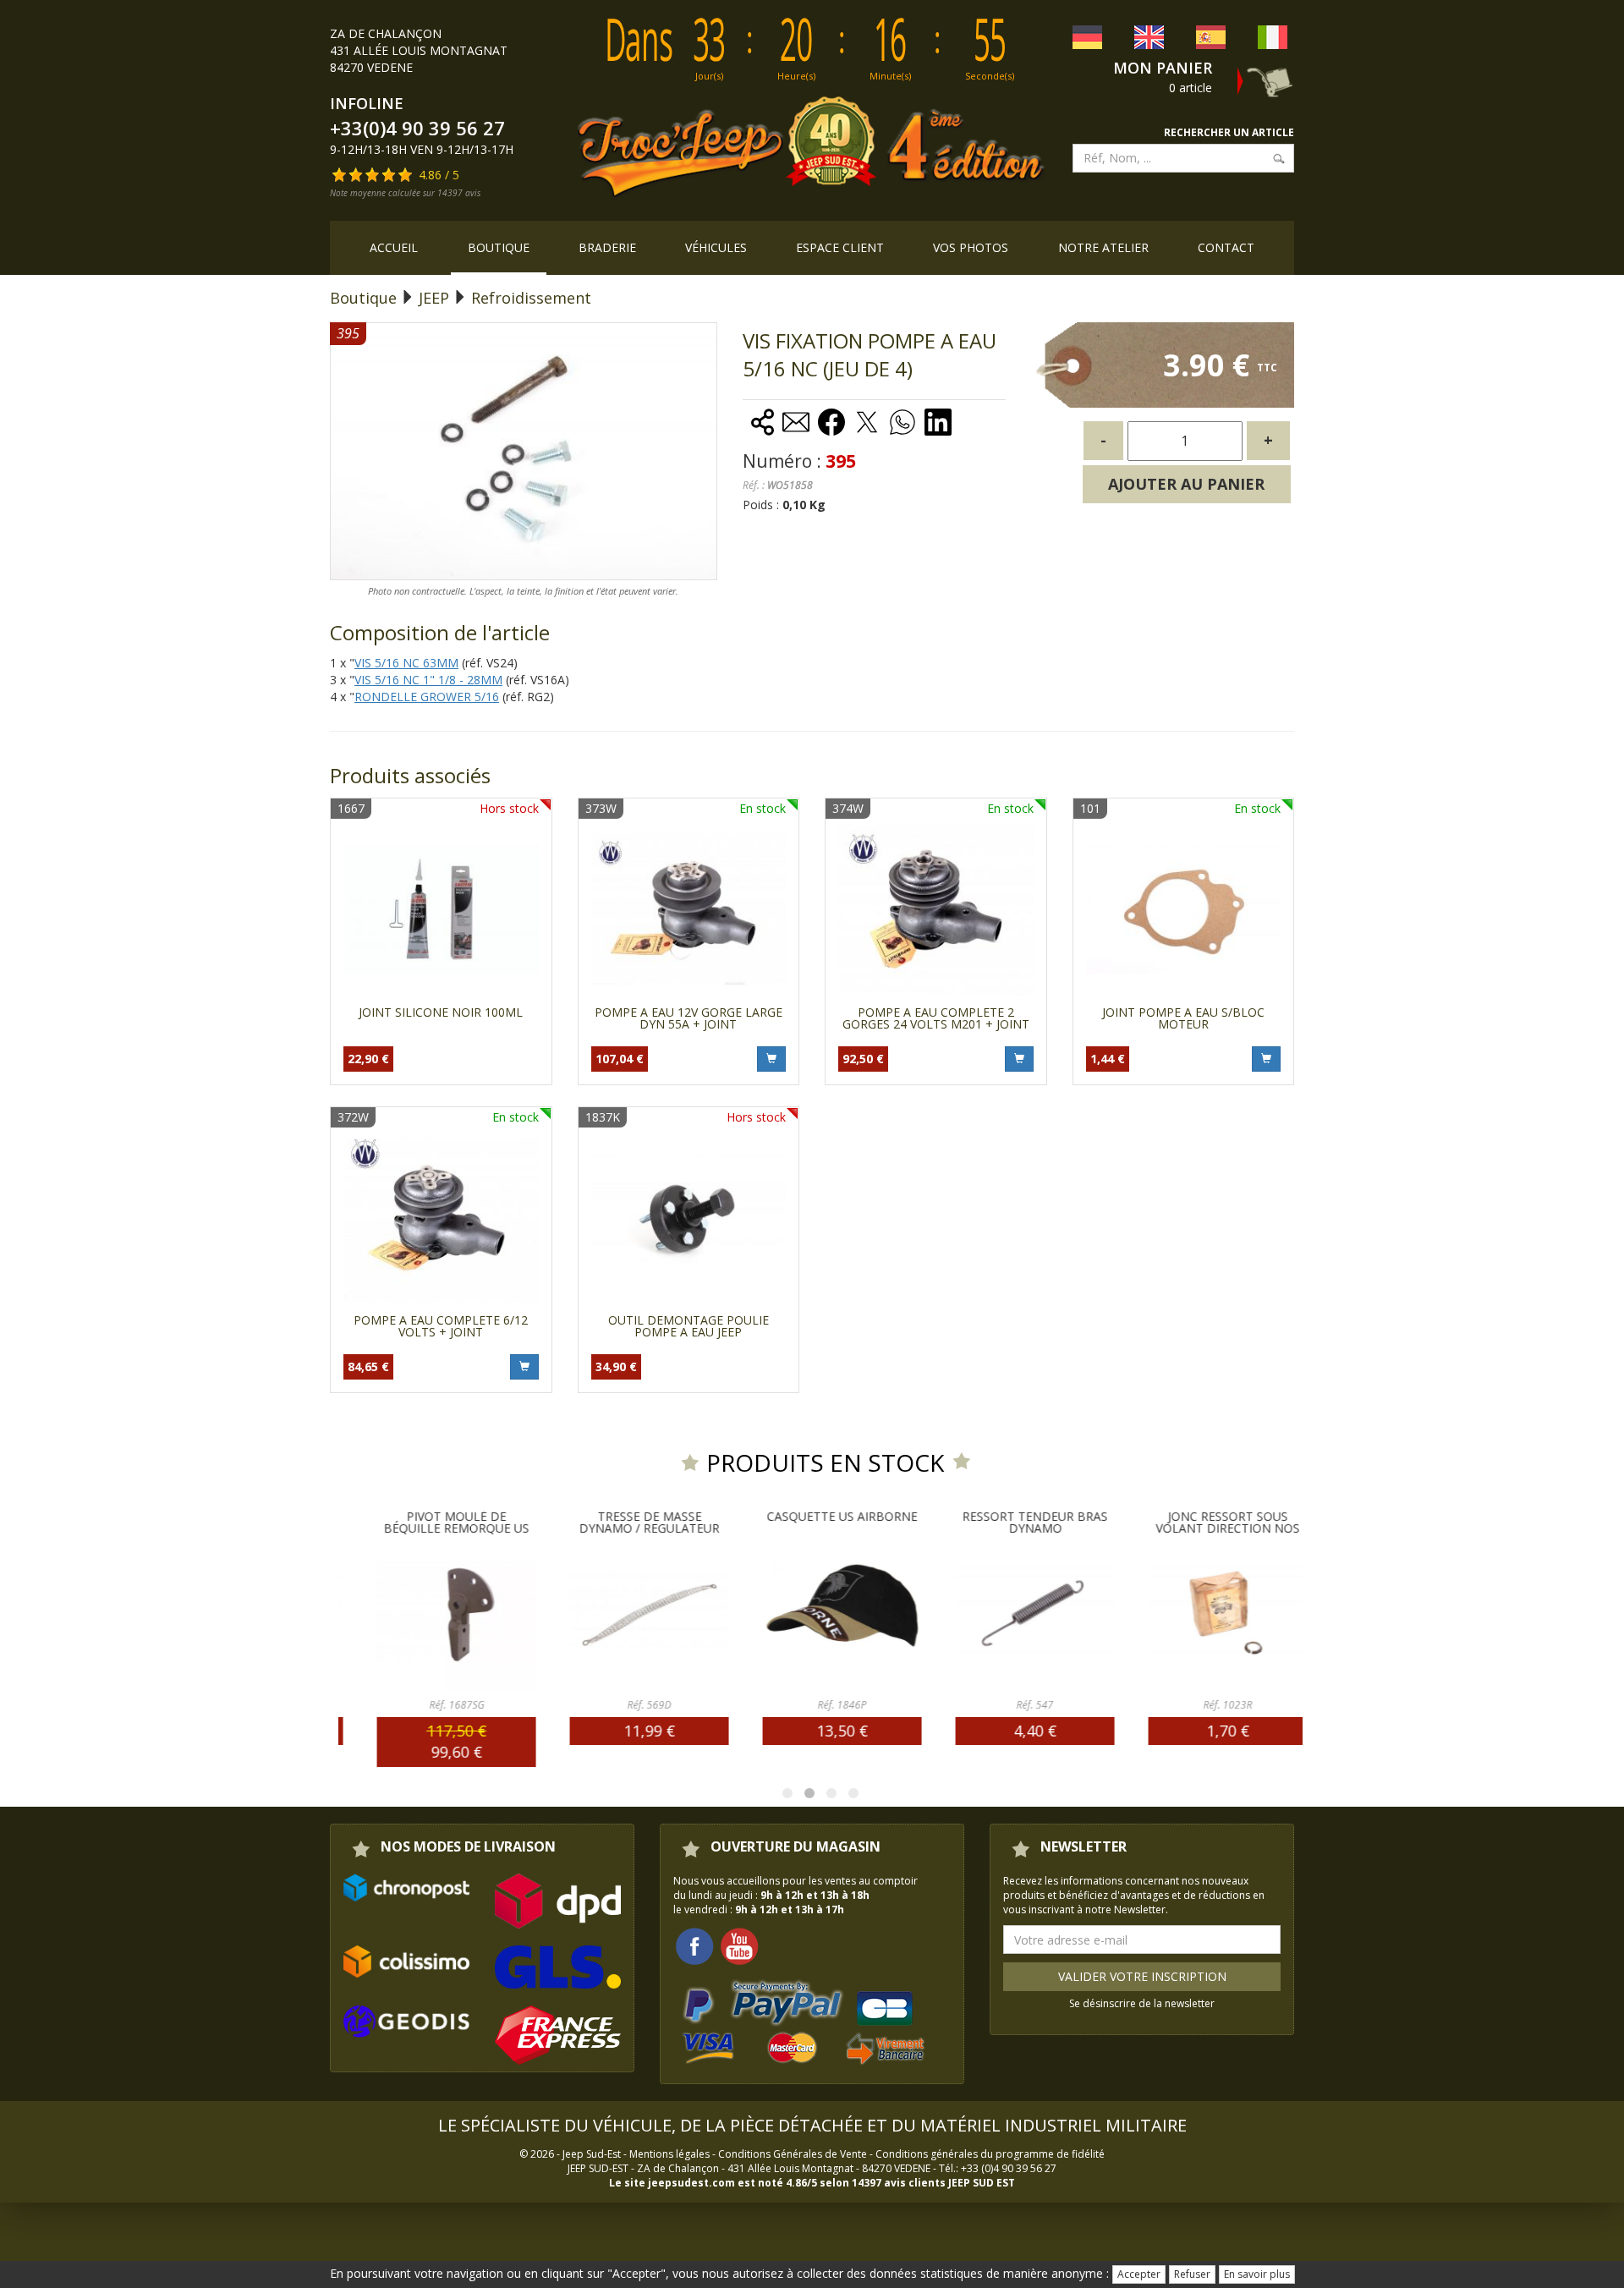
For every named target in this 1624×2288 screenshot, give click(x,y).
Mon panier (1163, 68)
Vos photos (971, 247)
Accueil (394, 247)
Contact (1226, 247)
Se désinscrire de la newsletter (1142, 2003)
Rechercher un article (1229, 132)
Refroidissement (531, 298)
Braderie (607, 247)
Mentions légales (669, 2154)
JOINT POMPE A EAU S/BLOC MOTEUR (1183, 1018)
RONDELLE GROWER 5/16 (427, 697)
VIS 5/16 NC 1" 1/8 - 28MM (428, 680)
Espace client (840, 247)
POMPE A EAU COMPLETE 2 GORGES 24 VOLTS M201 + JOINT (936, 1018)
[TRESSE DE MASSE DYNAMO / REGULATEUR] (628, 1614)
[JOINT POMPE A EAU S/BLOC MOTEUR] (1184, 909)
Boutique (499, 247)
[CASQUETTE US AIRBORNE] (820, 1614)
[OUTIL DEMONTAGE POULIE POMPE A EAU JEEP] (689, 1218)
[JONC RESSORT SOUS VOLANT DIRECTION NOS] (1206, 1614)
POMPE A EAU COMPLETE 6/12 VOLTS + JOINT (441, 1326)
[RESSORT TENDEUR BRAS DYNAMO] (1013, 1614)
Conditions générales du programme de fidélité (990, 2154)
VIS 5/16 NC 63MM (406, 663)
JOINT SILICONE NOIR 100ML (441, 1012)
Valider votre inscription (1142, 1976)
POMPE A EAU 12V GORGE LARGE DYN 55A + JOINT (689, 1018)
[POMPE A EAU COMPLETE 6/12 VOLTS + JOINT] (441, 1218)
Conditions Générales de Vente (793, 2154)
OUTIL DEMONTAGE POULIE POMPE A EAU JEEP (689, 1326)
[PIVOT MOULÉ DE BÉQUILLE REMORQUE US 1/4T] (435, 1614)
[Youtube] (739, 1946)
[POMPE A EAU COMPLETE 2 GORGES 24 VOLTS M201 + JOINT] (936, 909)
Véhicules (716, 247)
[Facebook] (694, 1946)
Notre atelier (1103, 247)
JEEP (434, 298)
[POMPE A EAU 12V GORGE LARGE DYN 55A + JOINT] (689, 909)
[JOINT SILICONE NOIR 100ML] (441, 909)
